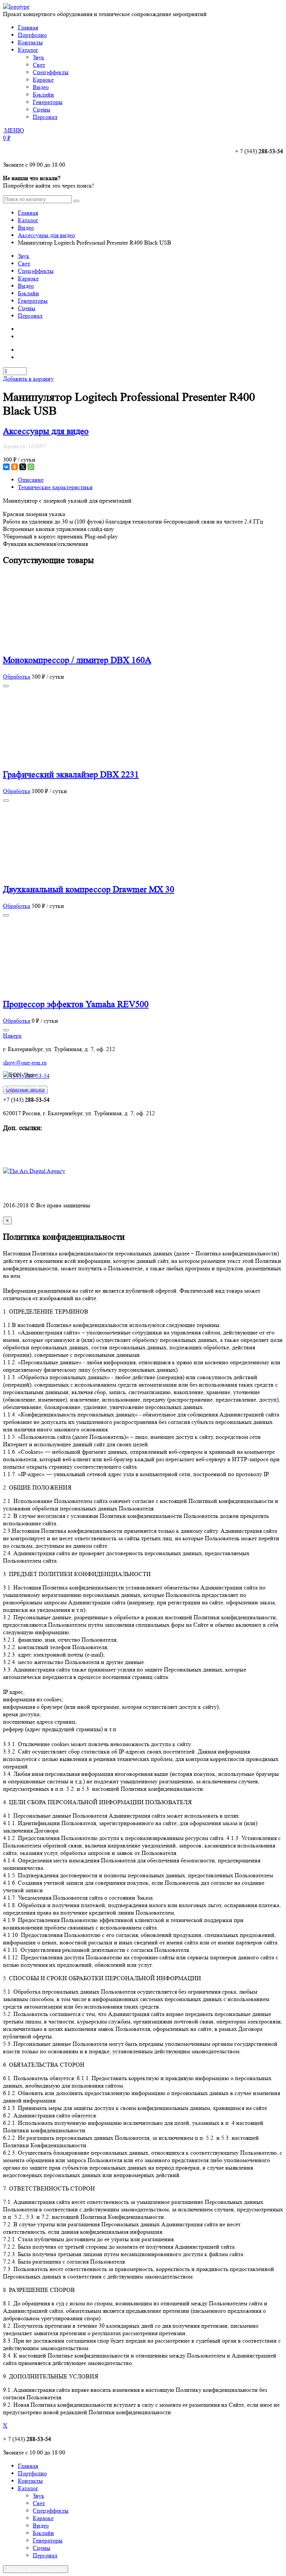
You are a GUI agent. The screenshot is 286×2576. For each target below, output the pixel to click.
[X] (23, 467)
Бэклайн (28, 293)
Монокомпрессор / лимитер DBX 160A (77, 660)
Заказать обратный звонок (36, 2569)
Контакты (30, 42)
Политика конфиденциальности (44, 1192)
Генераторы (33, 301)
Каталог (28, 50)
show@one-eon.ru (25, 1062)
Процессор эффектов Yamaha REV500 (76, 1004)
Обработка (17, 677)
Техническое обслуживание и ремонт (50, 1150)
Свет (24, 263)
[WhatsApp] (31, 467)
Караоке (28, 278)
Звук (24, 256)
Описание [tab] (31, 480)
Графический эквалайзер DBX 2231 (71, 775)
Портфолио (32, 35)
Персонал (30, 316)
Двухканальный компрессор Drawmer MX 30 (89, 889)
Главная (28, 27)
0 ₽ (7, 138)
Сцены (27, 308)
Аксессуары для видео (46, 235)
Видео (26, 228)
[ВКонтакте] (6, 467)
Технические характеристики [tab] (55, 487)
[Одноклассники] (15, 467)
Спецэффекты (36, 271)
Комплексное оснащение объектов (47, 1143)
